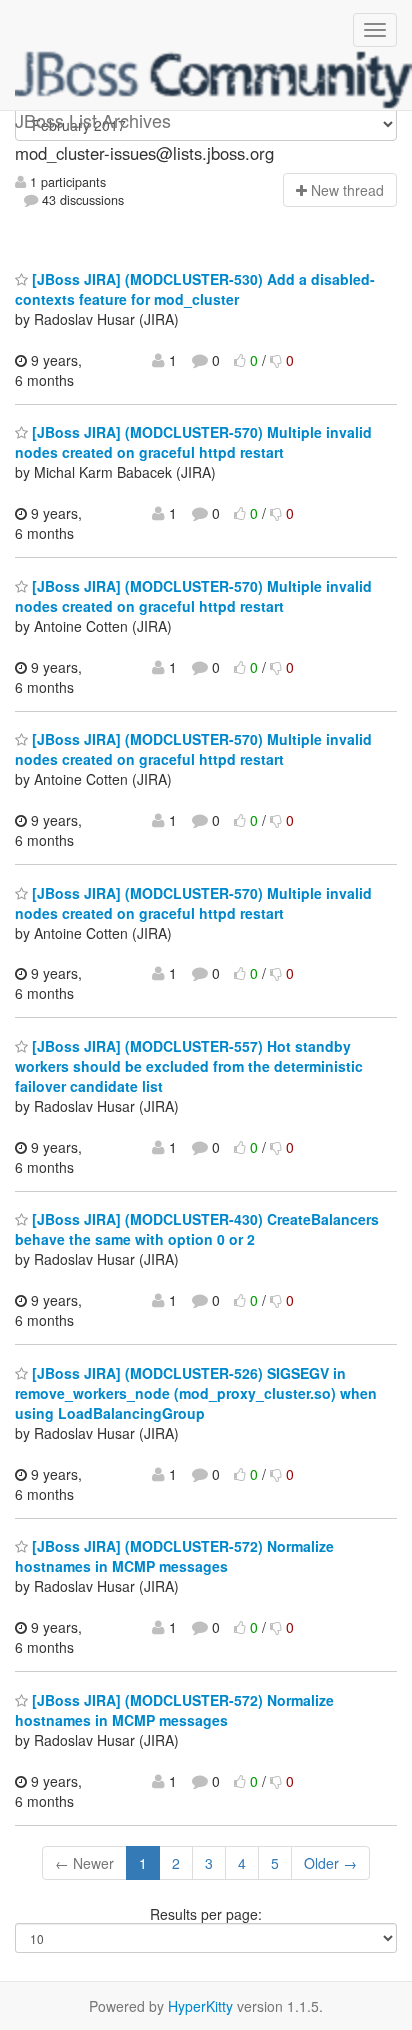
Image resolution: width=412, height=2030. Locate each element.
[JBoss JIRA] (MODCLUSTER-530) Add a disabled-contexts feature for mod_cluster (195, 289)
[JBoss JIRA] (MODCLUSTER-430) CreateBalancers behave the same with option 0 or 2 (197, 1229)
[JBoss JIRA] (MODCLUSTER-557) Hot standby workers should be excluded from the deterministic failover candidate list (189, 1066)
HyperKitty (200, 2006)
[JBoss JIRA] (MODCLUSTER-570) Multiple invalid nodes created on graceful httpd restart (193, 442)
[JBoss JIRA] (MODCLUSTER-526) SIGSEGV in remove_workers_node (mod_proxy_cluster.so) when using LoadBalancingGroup (196, 1393)
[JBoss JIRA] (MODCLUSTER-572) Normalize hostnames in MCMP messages (174, 1556)
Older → (330, 1863)
